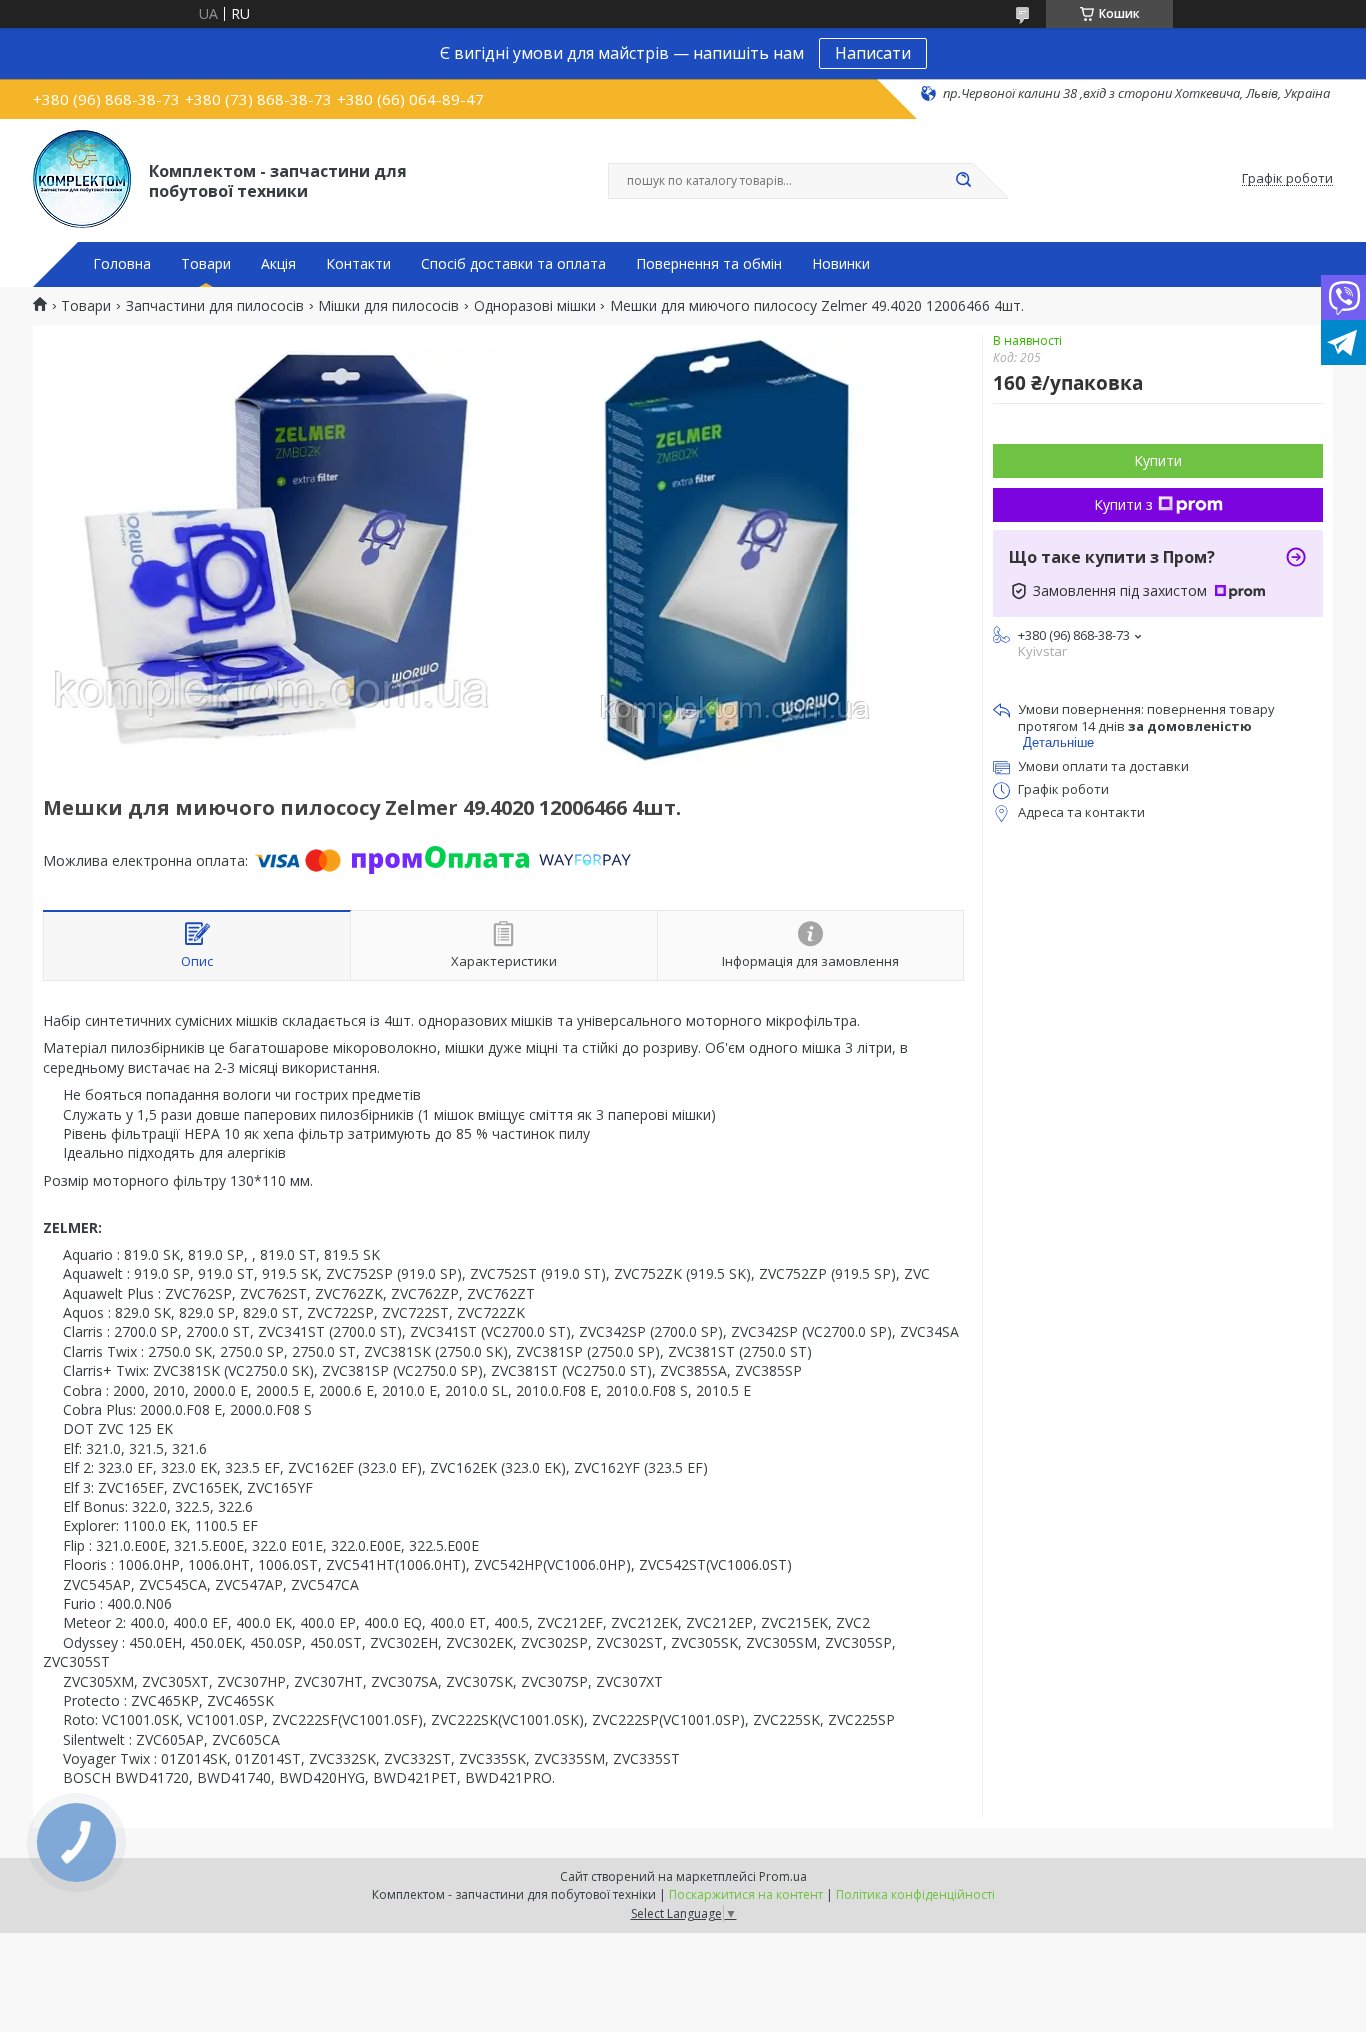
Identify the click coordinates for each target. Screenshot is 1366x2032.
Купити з (1123, 504)
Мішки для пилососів (388, 306)
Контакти (358, 264)
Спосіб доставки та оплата (513, 264)
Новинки (841, 264)
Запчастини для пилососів (215, 306)
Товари (206, 264)
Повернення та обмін (709, 264)
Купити (1158, 460)
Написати (873, 53)
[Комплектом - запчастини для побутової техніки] (82, 179)
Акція (278, 264)
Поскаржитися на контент (746, 1894)
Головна (122, 264)
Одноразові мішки (535, 306)
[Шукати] (963, 181)
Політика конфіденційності (915, 1894)
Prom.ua (783, 1876)
